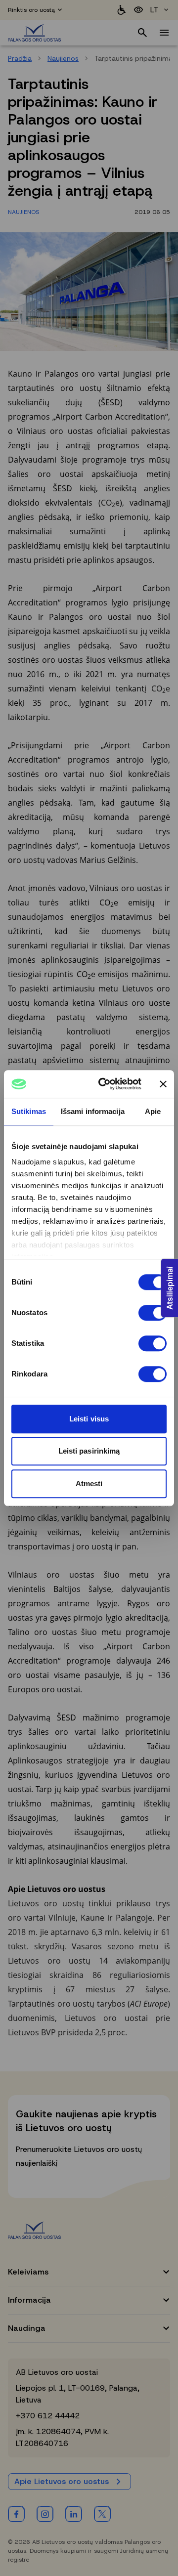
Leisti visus (89, 1419)
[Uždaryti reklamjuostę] (163, 1084)
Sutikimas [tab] (29, 1111)
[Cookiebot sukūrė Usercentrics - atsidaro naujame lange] (104, 1084)
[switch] (153, 1313)
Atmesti (89, 1483)
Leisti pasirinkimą (89, 1451)
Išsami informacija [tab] (93, 1111)
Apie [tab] (153, 1111)
